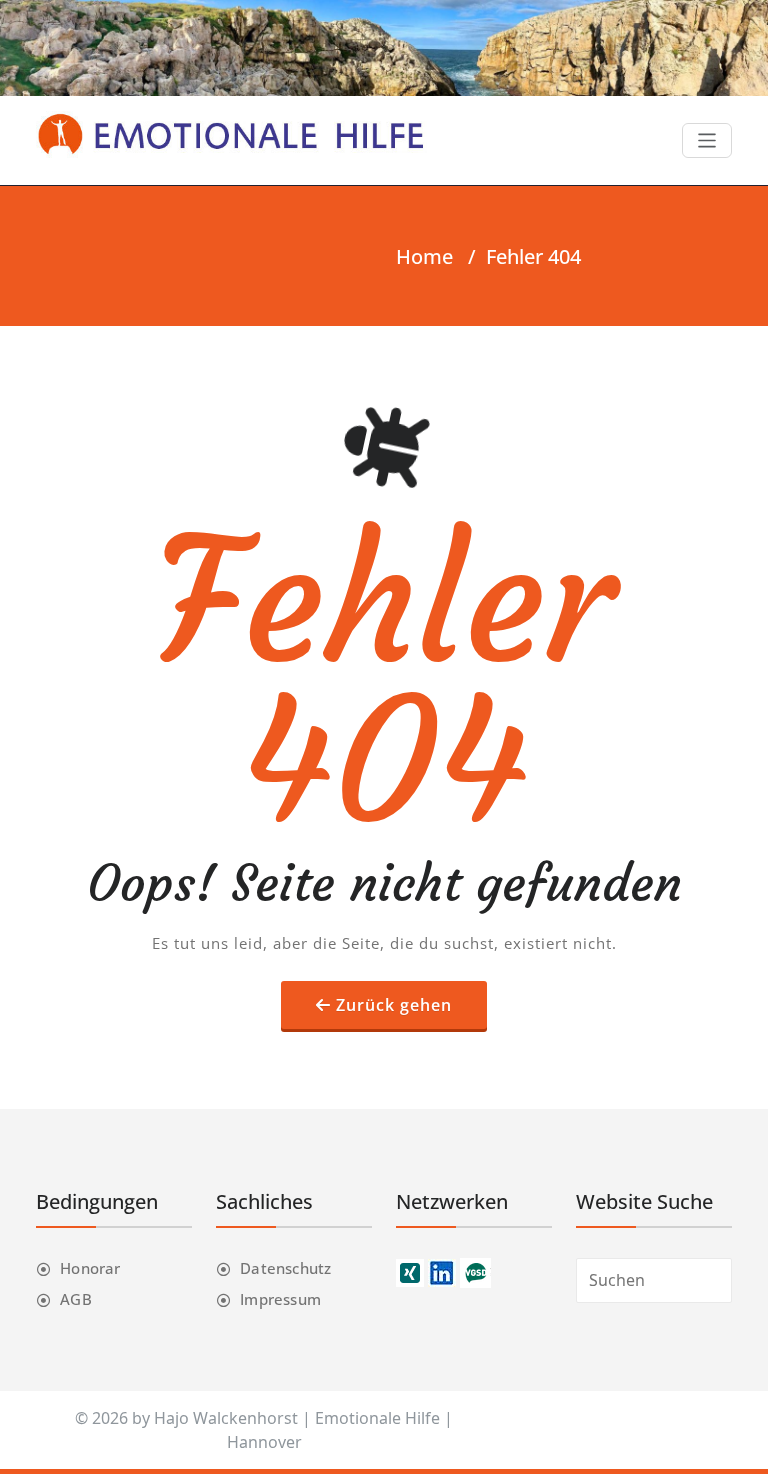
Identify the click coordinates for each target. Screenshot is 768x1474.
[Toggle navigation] (707, 140)
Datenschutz (285, 1268)
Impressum (280, 1299)
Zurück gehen (394, 1005)
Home (424, 256)
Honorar (90, 1268)
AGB (76, 1299)
